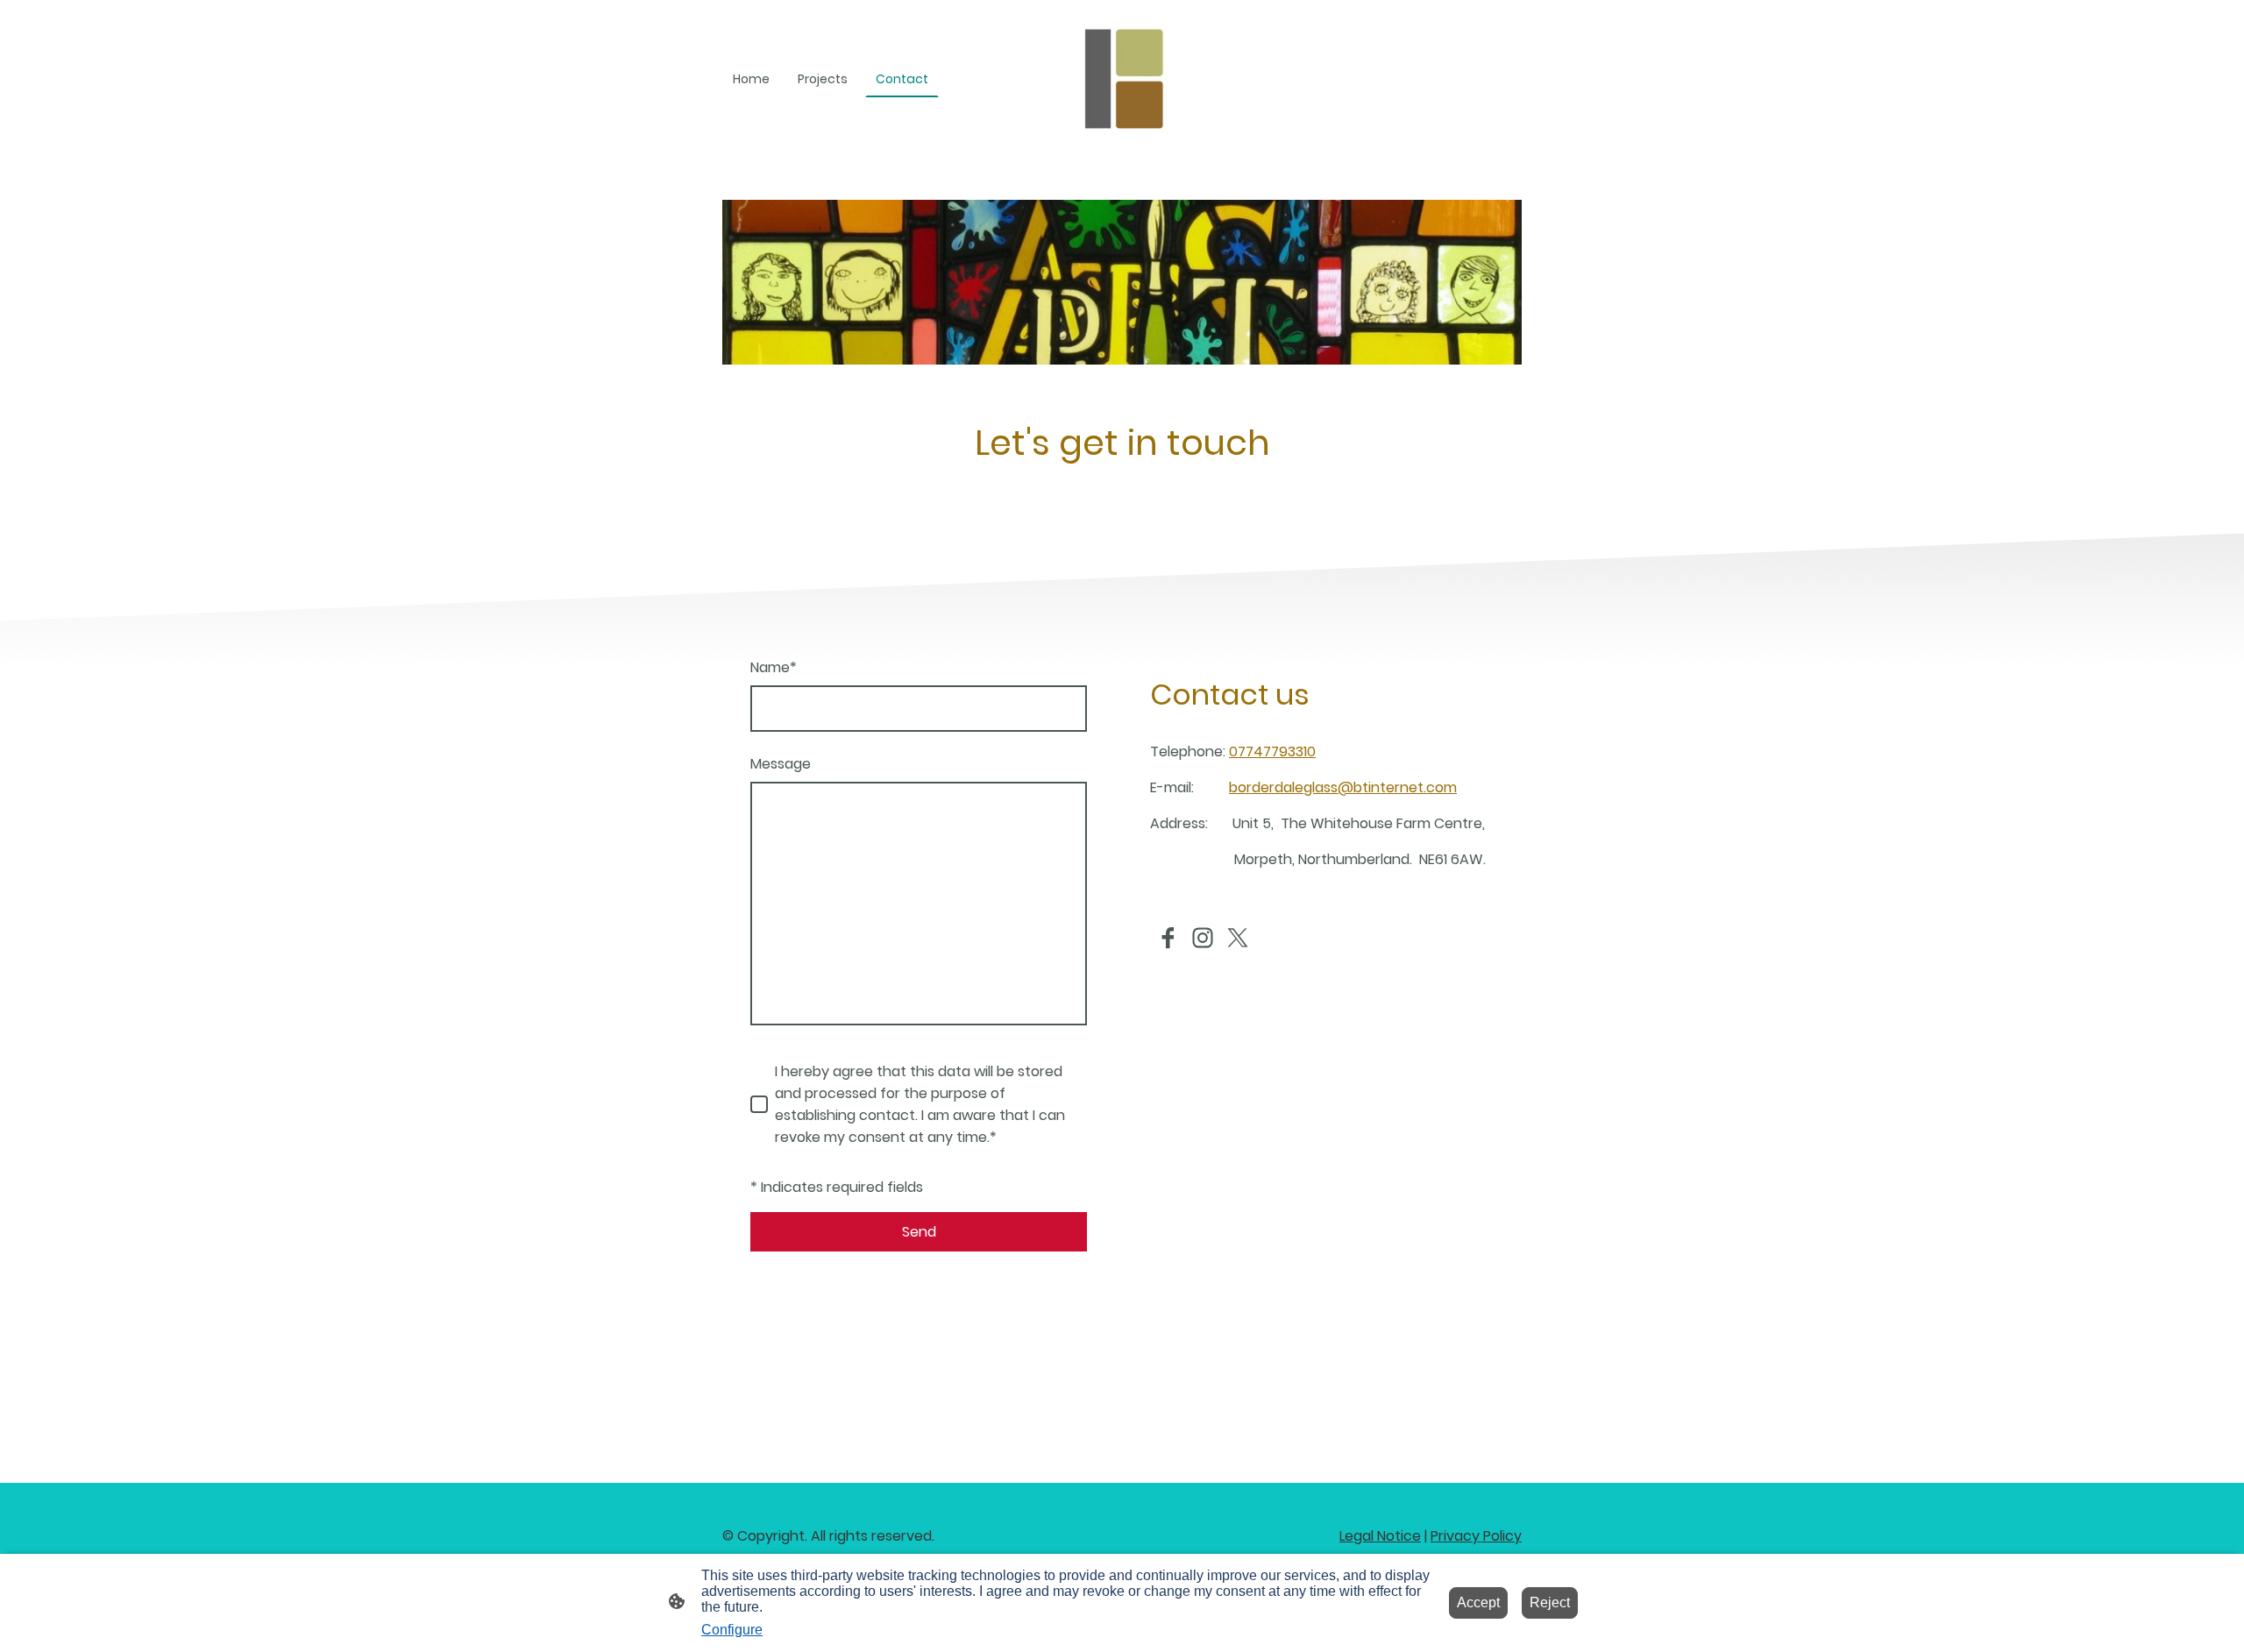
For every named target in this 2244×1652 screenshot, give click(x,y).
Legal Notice (1380, 1536)
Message (781, 764)
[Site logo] (1122, 79)
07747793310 (1272, 752)
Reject (1550, 1602)
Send (919, 1232)
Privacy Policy (1476, 1536)
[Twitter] (1238, 938)
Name (774, 667)
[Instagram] (1203, 938)
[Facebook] (1168, 938)
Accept (1478, 1602)
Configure (732, 1630)
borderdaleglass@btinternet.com (1343, 787)
